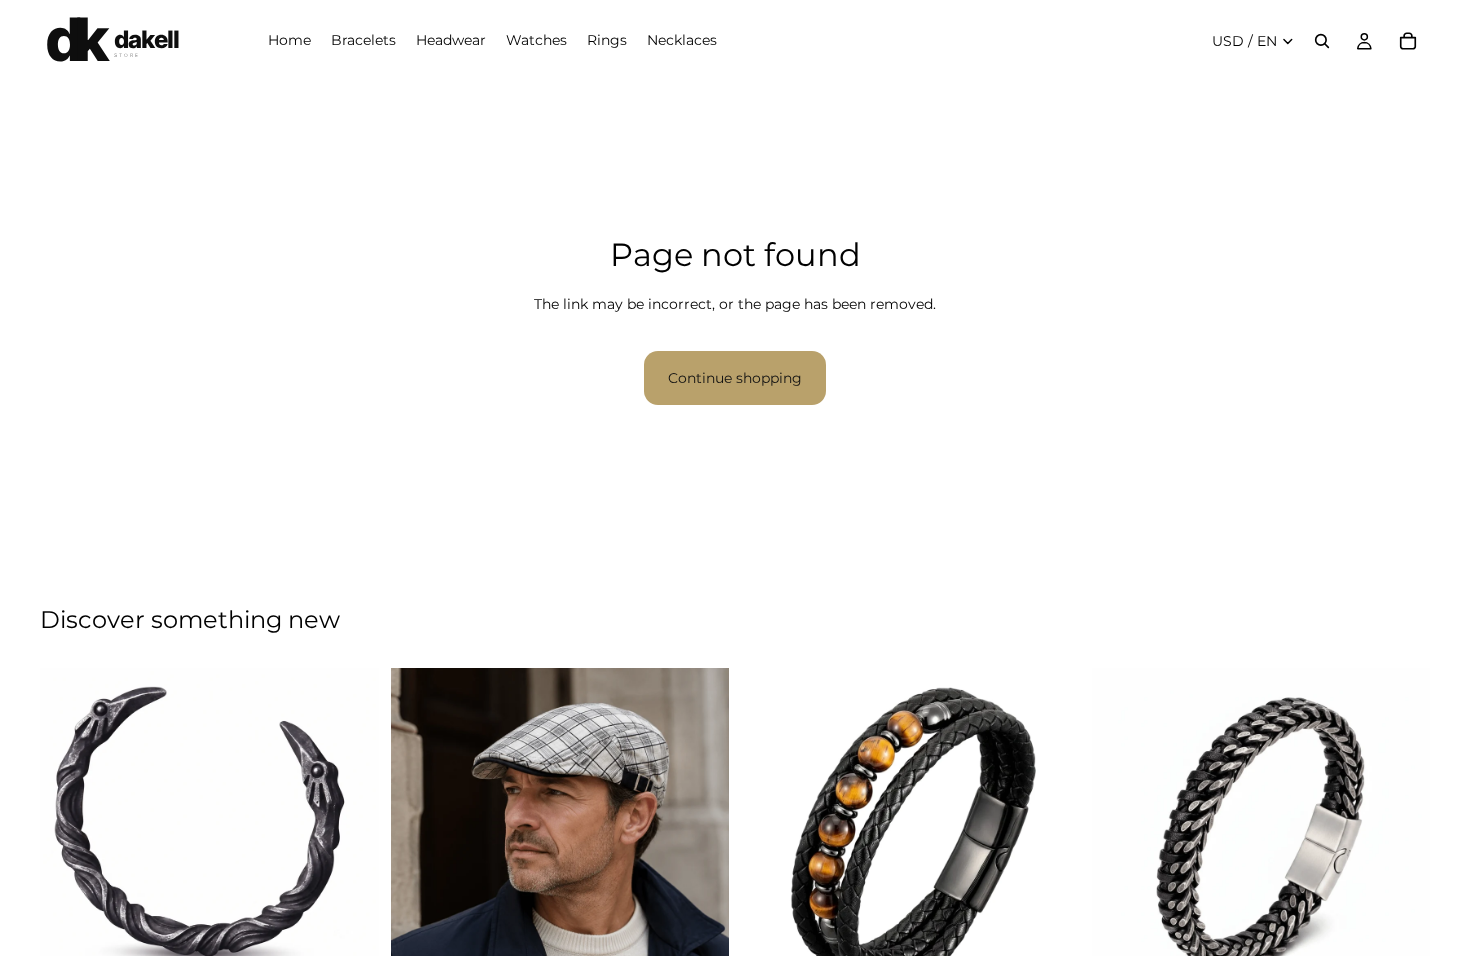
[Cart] (1408, 41)
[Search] (1322, 41)
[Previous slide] (70, 819)
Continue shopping (735, 378)
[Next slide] (349, 819)
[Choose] (348, 938)
